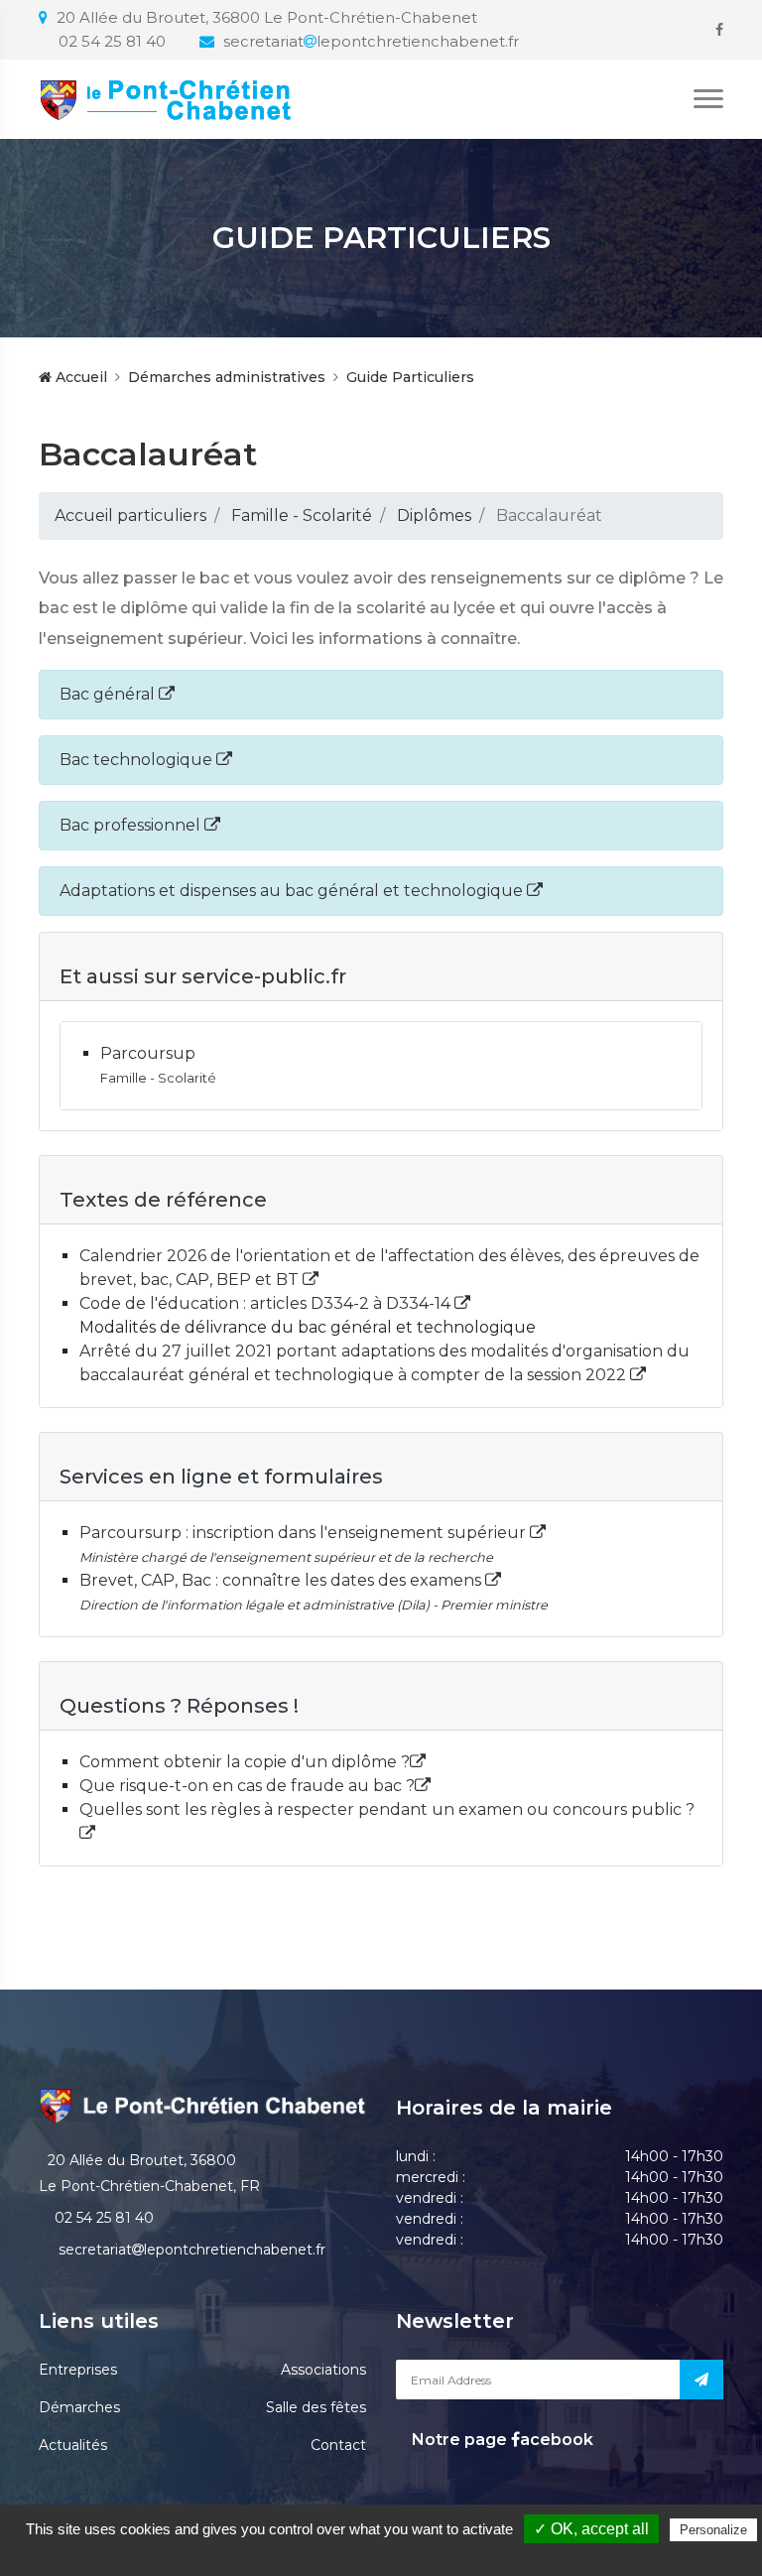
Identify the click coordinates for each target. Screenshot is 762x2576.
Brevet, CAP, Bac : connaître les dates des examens (282, 1580)
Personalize (713, 2530)
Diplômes (434, 515)
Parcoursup (148, 1053)
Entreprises (78, 2370)
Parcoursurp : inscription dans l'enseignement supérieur (305, 1533)
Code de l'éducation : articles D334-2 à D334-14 (267, 1303)
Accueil (79, 377)
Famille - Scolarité (302, 515)
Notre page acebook (501, 2440)
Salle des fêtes (316, 2407)
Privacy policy (391, 2555)
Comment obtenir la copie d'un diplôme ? (245, 1762)
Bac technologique (138, 760)
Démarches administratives (227, 377)
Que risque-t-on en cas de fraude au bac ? (247, 1786)
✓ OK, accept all (591, 2529)
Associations (323, 2370)
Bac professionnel (132, 825)
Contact (338, 2445)
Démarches (79, 2407)
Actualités (73, 2445)
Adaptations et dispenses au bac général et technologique (293, 891)
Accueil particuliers (130, 515)
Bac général (109, 694)
